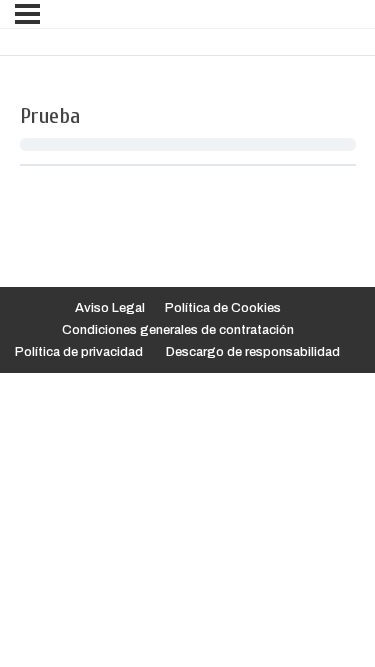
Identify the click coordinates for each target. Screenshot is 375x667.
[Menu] (27, 14)
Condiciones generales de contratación (178, 330)
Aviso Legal (110, 308)
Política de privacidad (79, 352)
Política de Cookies (223, 308)
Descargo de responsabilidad (253, 352)
